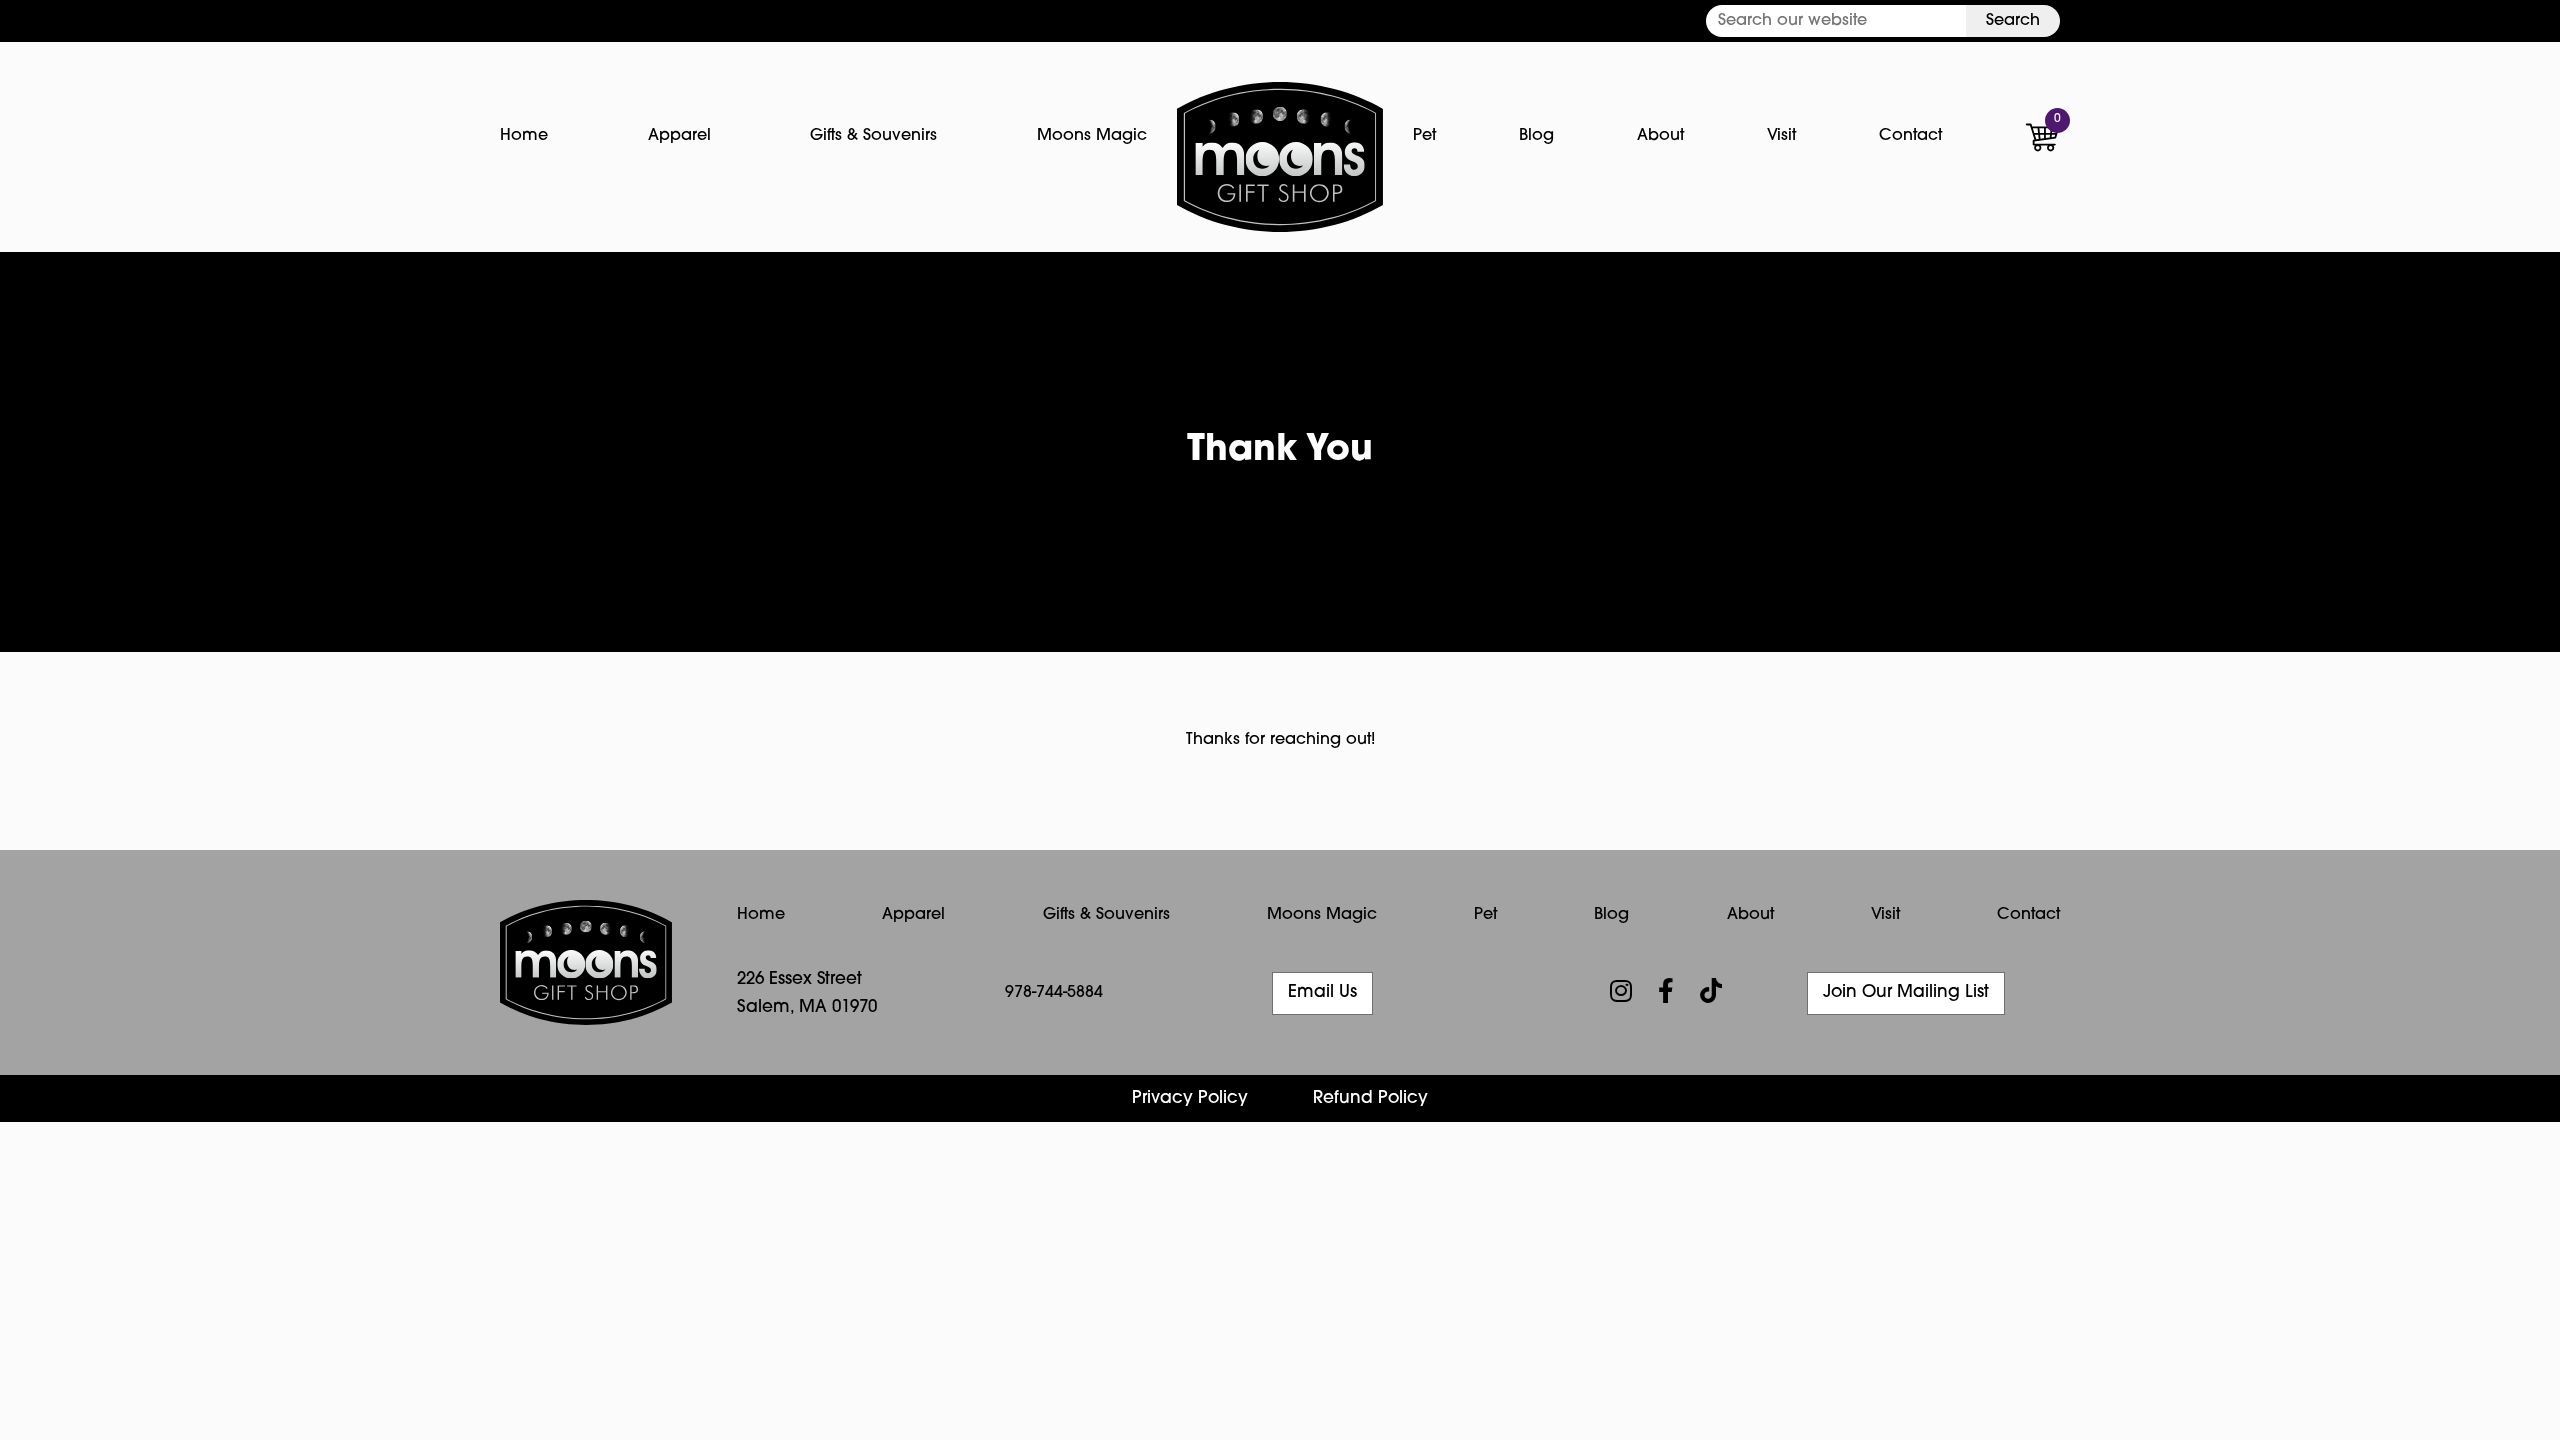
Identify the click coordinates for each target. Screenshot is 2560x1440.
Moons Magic (1092, 136)
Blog (1536, 136)
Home (524, 136)
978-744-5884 (1054, 993)
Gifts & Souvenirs (873, 136)
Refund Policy (1370, 1098)
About (1660, 136)
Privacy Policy (1190, 1098)
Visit (1781, 136)
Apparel (679, 136)
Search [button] (2013, 21)
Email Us (1322, 992)
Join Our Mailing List (1906, 992)
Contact (1910, 136)
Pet (1424, 136)
